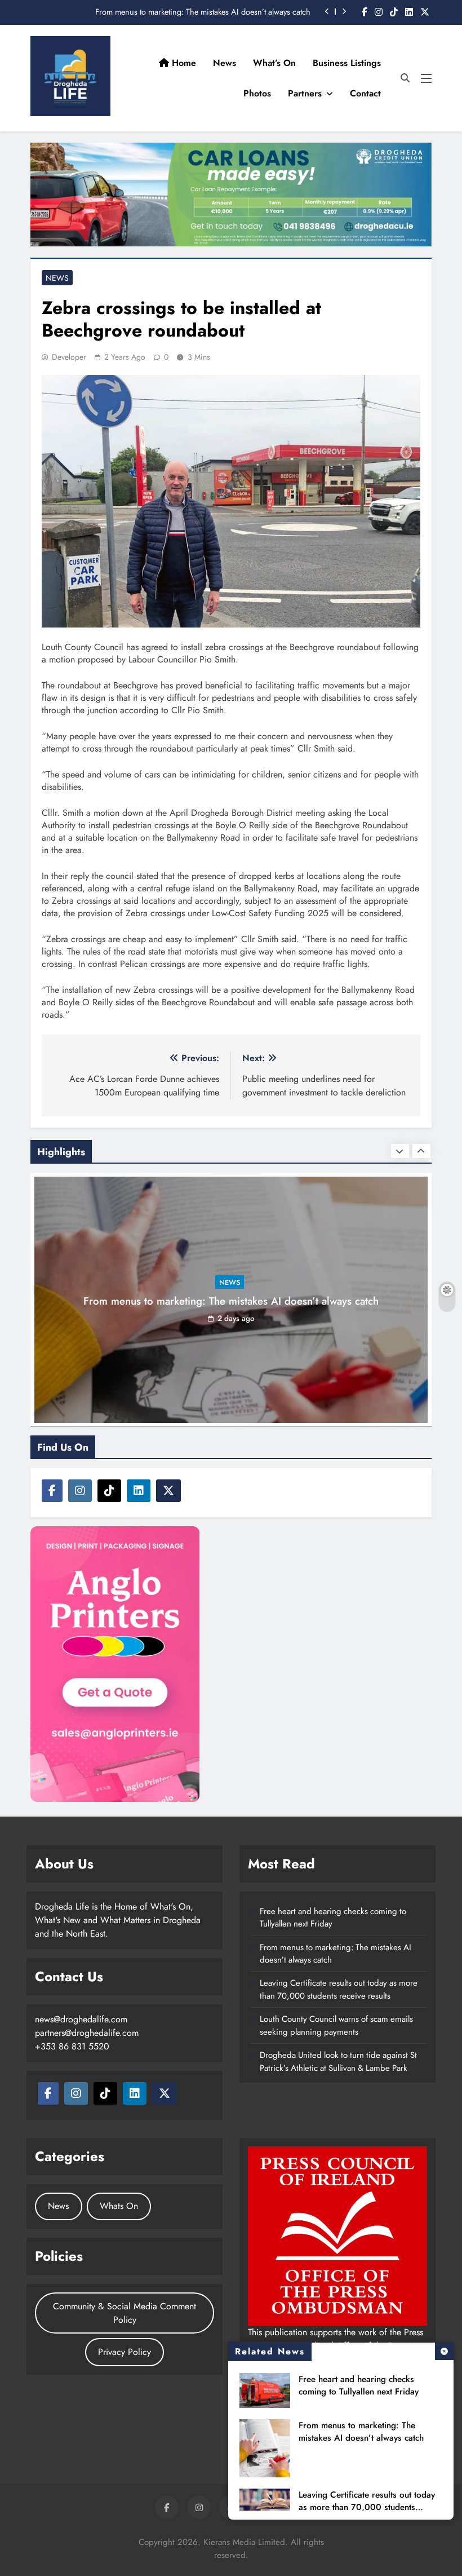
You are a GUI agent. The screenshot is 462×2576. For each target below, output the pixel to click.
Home (183, 63)
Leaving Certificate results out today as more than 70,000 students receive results (367, 2507)
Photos (257, 93)
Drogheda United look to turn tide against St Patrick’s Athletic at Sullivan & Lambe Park (338, 2061)
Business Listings (347, 63)
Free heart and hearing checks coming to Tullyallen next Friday (359, 2385)
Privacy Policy (125, 2352)
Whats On (119, 2206)
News (225, 63)
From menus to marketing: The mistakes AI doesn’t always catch (203, 12)
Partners (305, 93)
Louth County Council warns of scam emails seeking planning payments (336, 2025)
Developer (69, 357)
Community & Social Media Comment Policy (125, 2313)
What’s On (274, 63)
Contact (365, 93)
